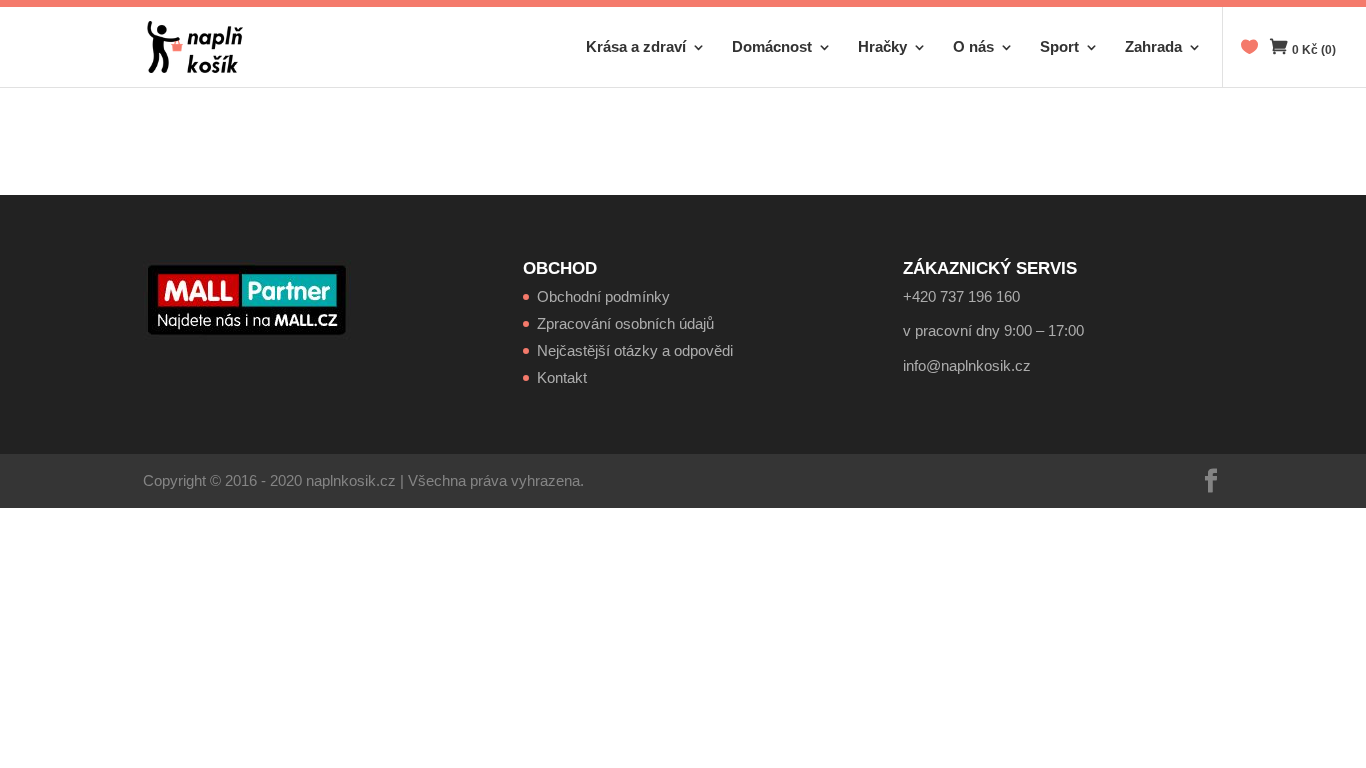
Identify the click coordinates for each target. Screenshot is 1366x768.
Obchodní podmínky (603, 296)
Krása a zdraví (636, 47)
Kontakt (562, 377)
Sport (1059, 47)
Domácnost (772, 47)
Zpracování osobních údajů (625, 323)
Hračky (882, 47)
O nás (973, 47)
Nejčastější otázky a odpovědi (635, 350)
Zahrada (1153, 47)
